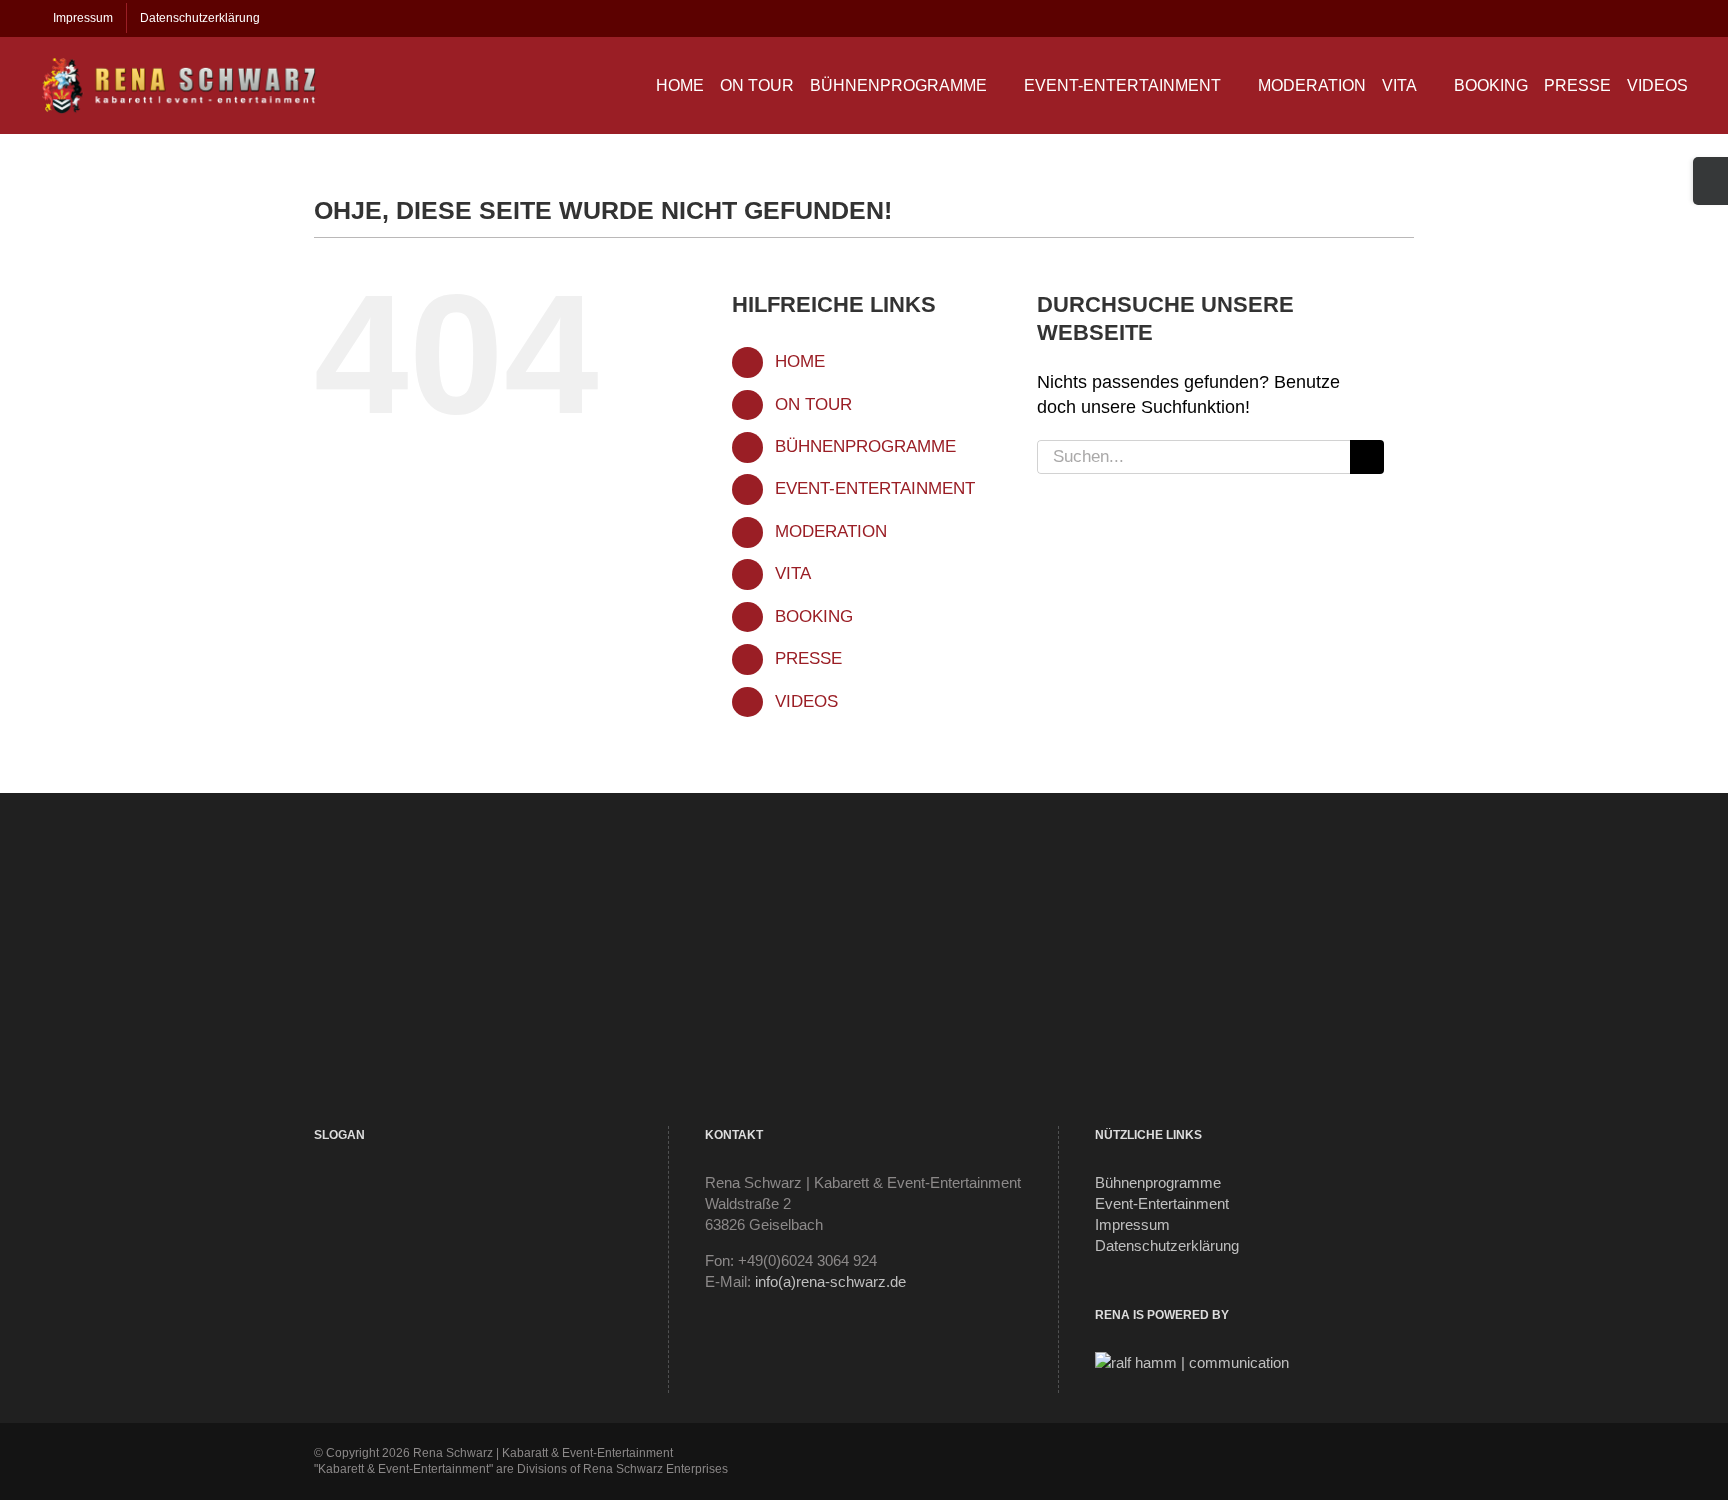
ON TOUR (813, 404)
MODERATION (831, 531)
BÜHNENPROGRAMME (865, 446)
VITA (793, 573)
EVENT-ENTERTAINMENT (875, 488)
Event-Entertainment (1162, 1203)
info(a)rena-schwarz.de (830, 1281)
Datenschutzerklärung (1167, 1245)
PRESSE (808, 658)
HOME (800, 361)
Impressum (1132, 1224)
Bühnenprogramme (1158, 1182)
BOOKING (814, 616)
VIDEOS (806, 701)
